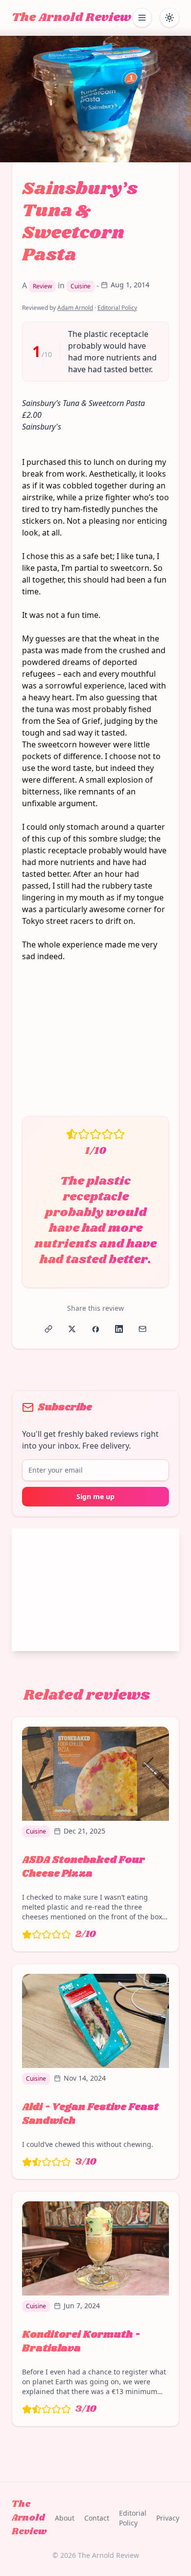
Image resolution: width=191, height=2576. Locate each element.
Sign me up (95, 1496)
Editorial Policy (117, 308)
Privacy (168, 2518)
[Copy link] (48, 1329)
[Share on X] (72, 1329)
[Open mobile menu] (142, 18)
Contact (97, 2518)
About (65, 2518)
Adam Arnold (75, 308)
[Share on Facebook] (95, 1329)
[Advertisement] (95, 1039)
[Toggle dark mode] (169, 18)
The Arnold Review (72, 18)
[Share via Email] (143, 1329)
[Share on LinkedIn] (119, 1329)
